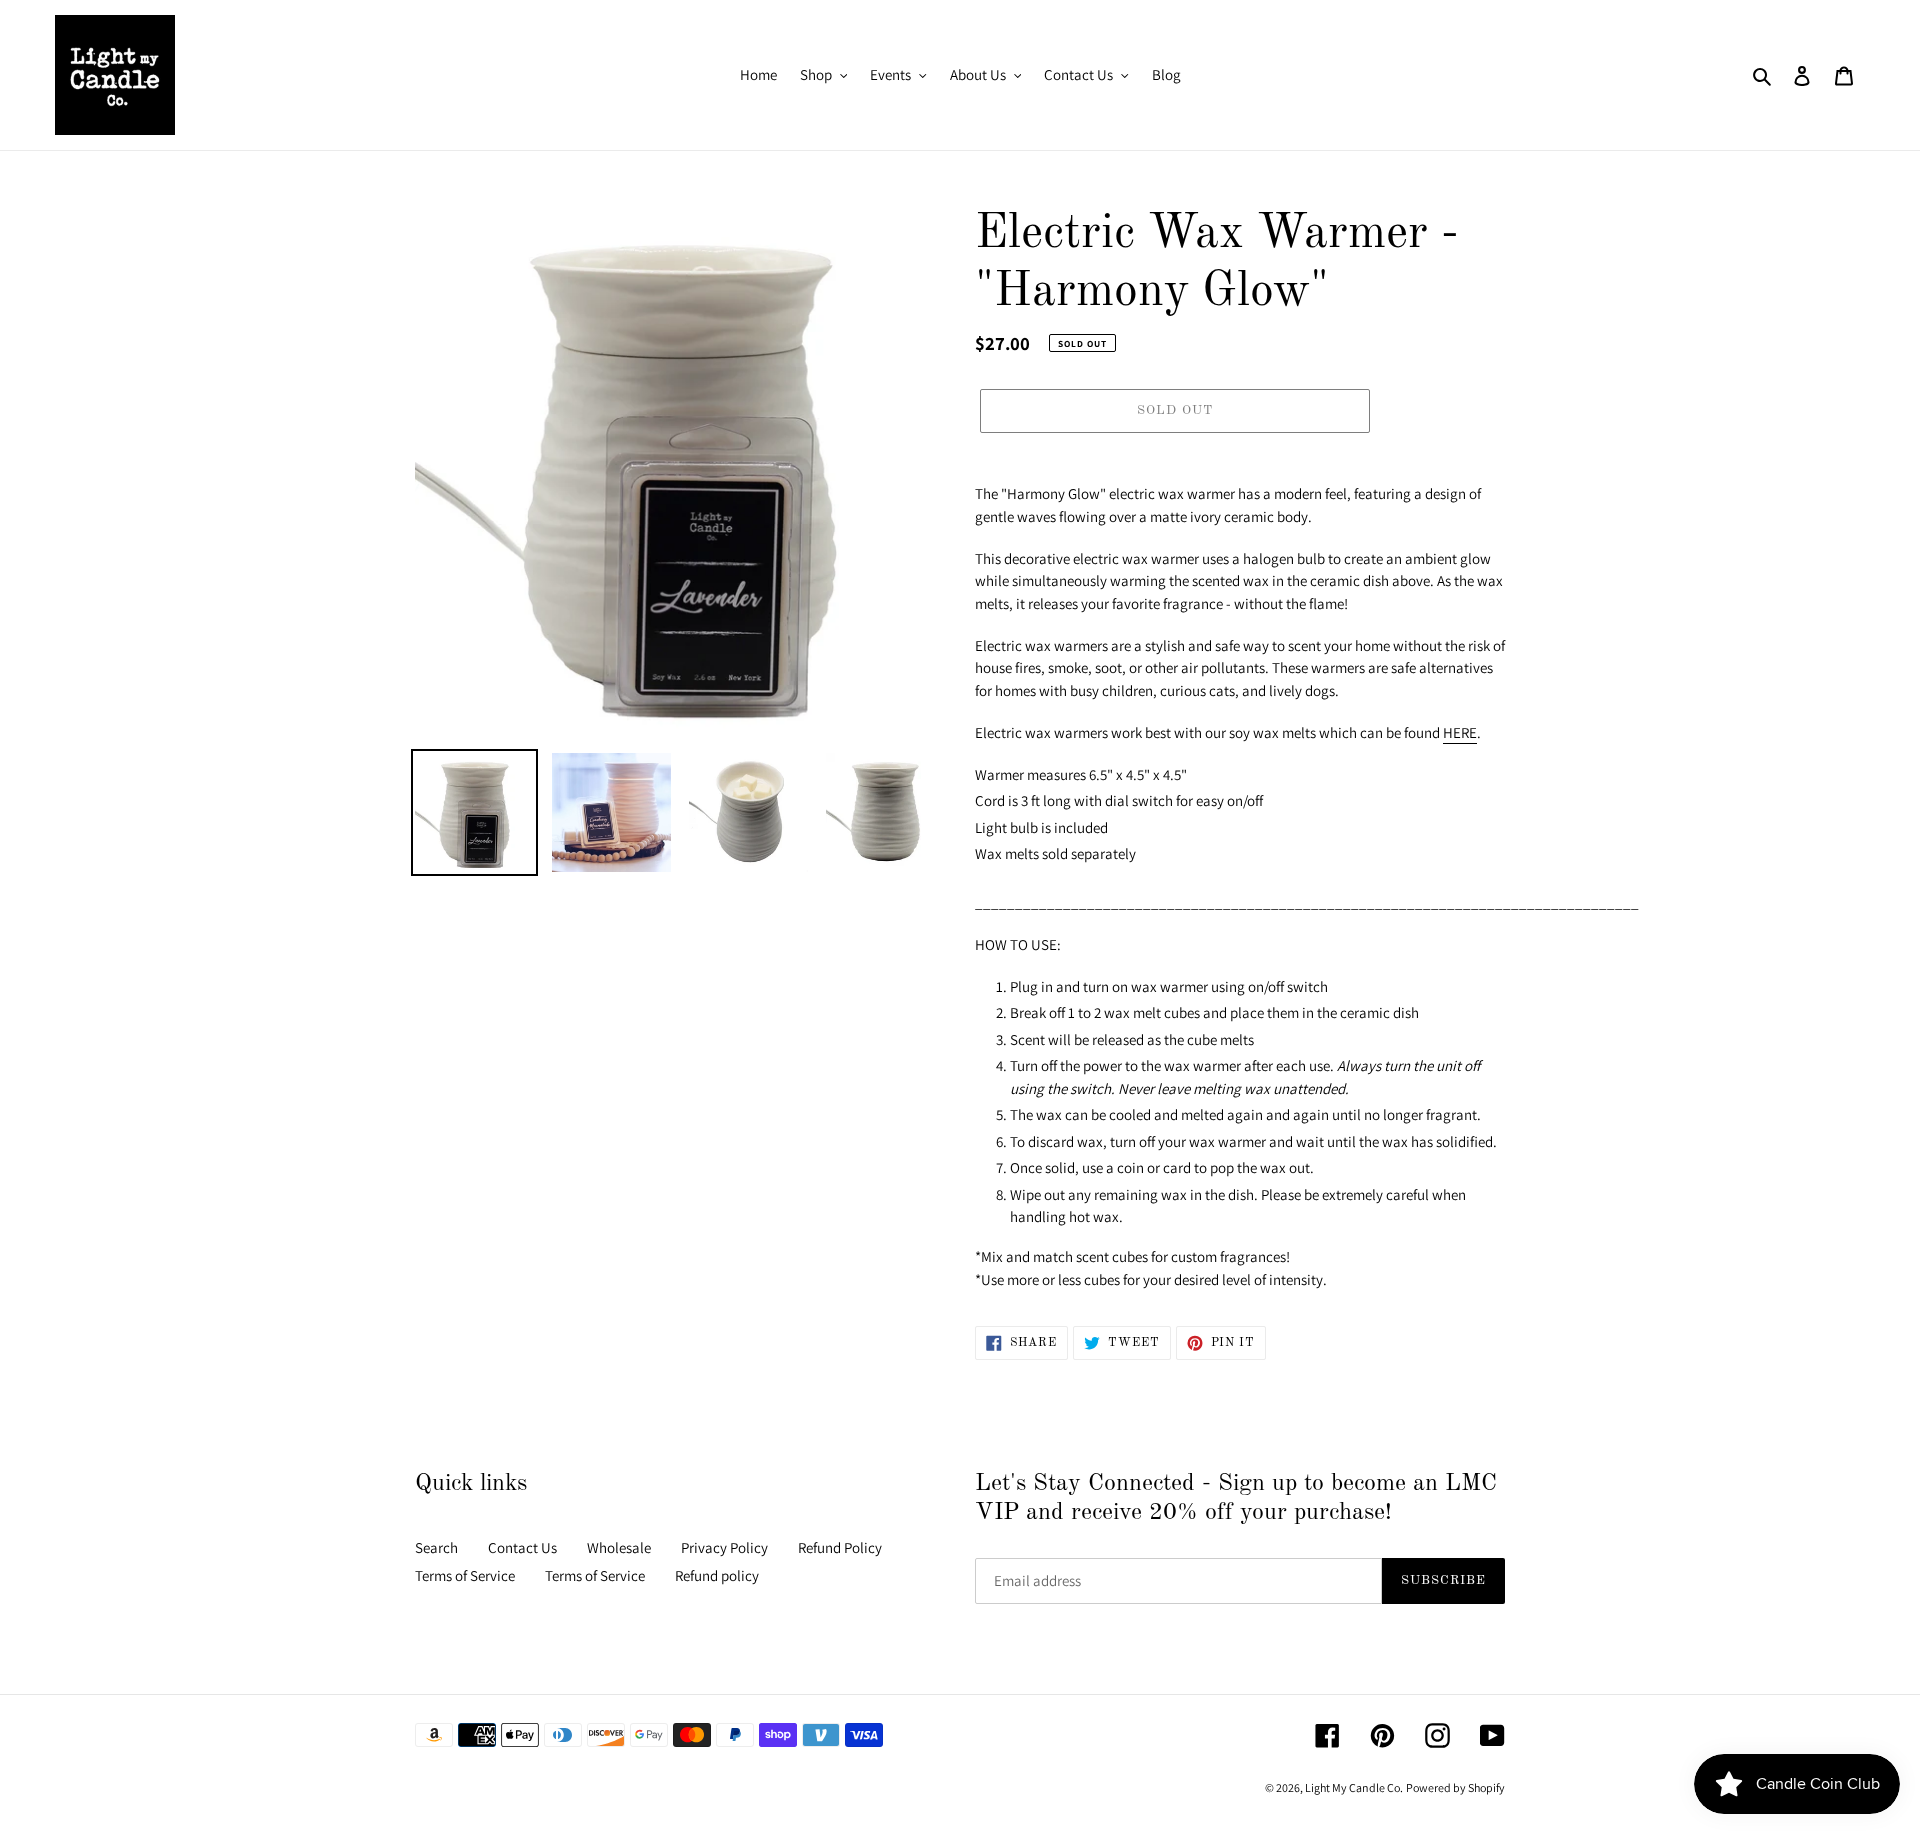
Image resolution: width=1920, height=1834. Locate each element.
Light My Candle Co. (1354, 1787)
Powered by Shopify (1455, 1787)
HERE (1460, 732)
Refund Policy (840, 1547)
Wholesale (619, 1547)
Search (436, 1547)
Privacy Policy (724, 1547)
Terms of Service (465, 1575)
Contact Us (522, 1547)
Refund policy (717, 1575)
